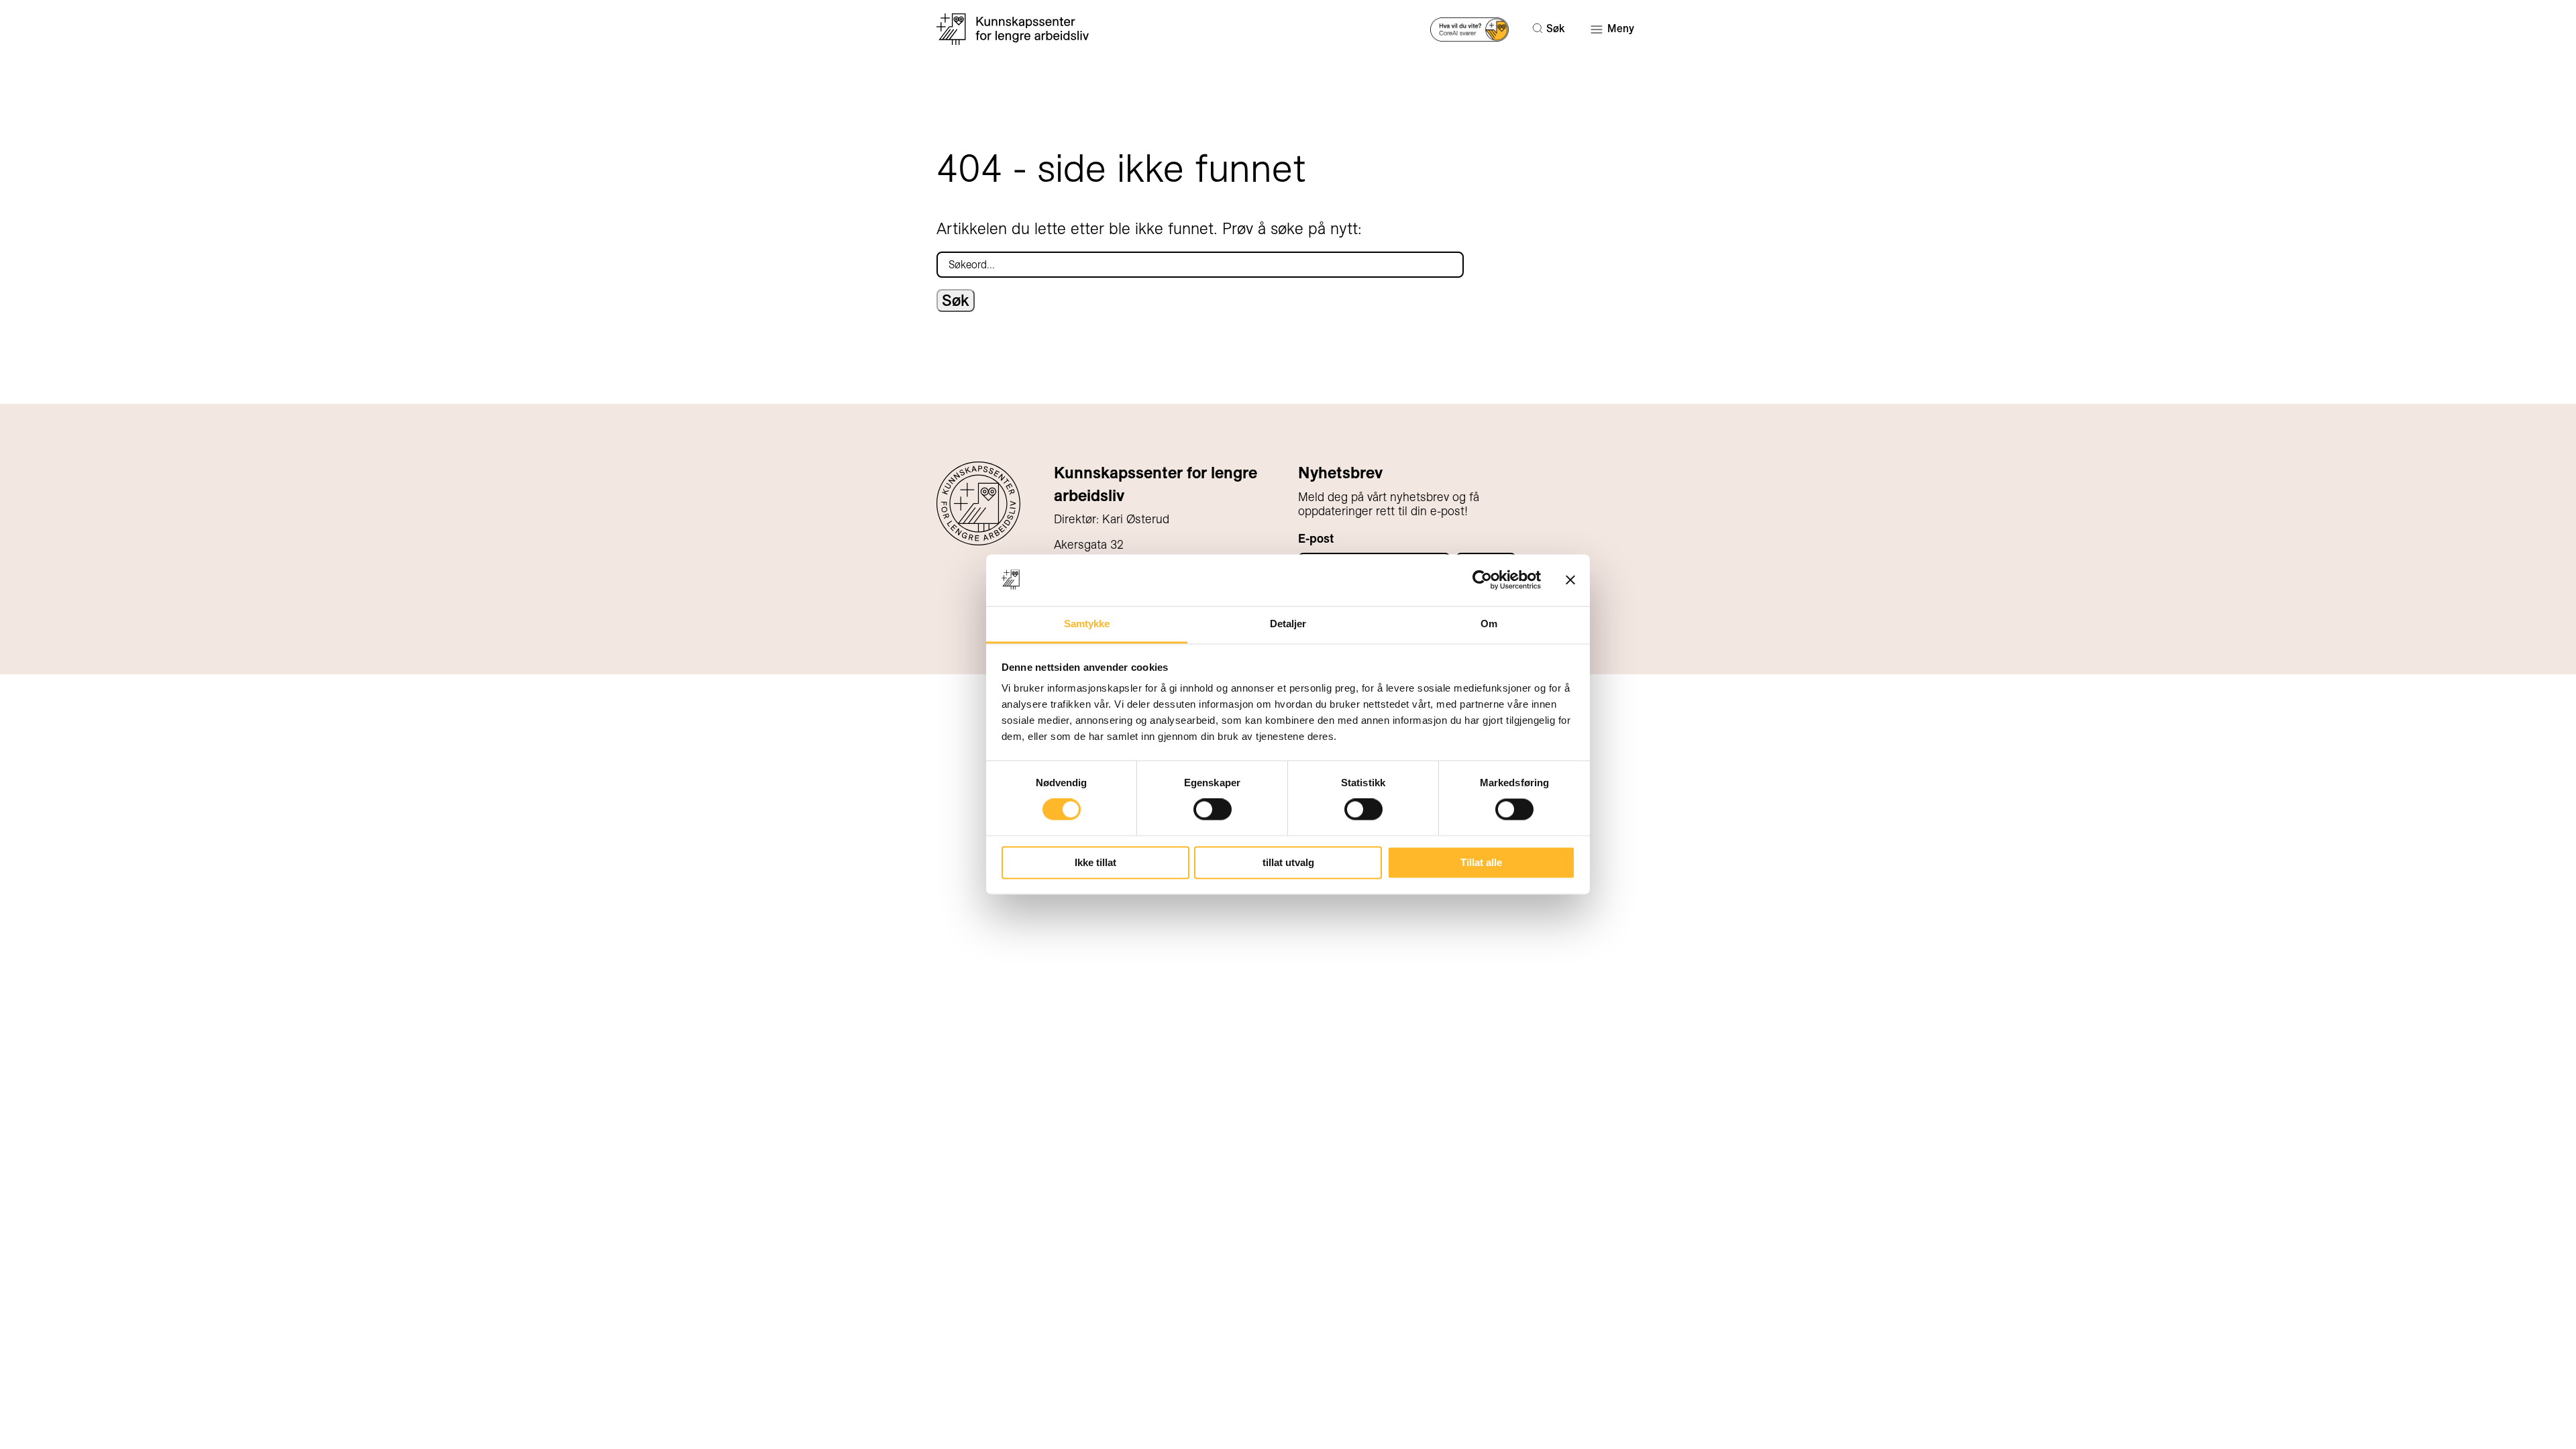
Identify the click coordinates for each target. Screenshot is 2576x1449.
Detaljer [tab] (1288, 624)
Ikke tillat (1095, 862)
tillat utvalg (1288, 862)
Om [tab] (1489, 624)
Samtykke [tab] (1087, 624)
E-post (1316, 538)
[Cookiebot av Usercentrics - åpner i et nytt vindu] (1482, 580)
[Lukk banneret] (1570, 580)
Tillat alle (1481, 862)
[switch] (1213, 810)
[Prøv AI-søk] (1469, 29)
